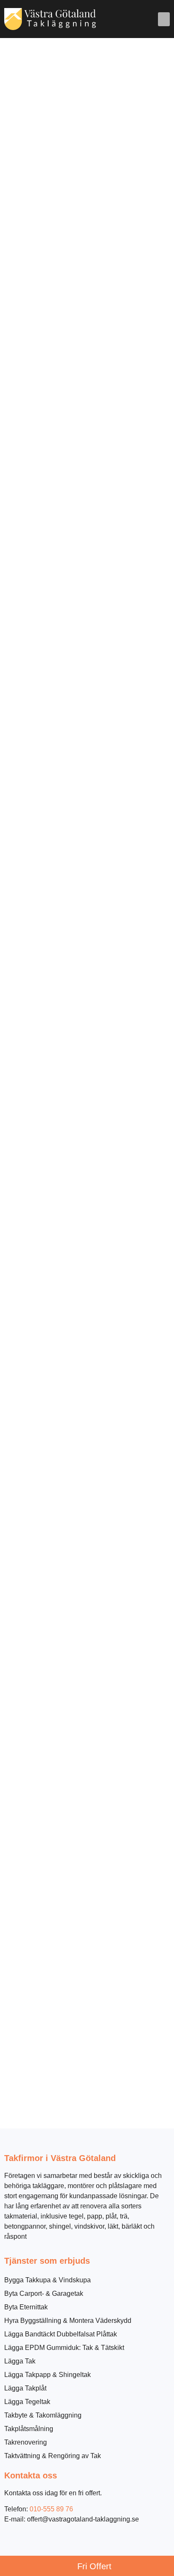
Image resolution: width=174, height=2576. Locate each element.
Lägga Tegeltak (27, 2402)
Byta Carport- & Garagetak (44, 2294)
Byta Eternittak (26, 2307)
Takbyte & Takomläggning (43, 2415)
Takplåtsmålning (29, 2429)
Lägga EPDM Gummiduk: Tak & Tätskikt (64, 2348)
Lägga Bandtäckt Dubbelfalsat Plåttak (61, 2334)
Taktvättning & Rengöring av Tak (53, 2456)
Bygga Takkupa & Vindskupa (48, 2280)
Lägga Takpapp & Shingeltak (48, 2375)
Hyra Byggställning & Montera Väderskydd (68, 2321)
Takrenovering (26, 2442)
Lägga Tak (20, 2361)
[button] (164, 19)
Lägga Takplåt (25, 2388)
